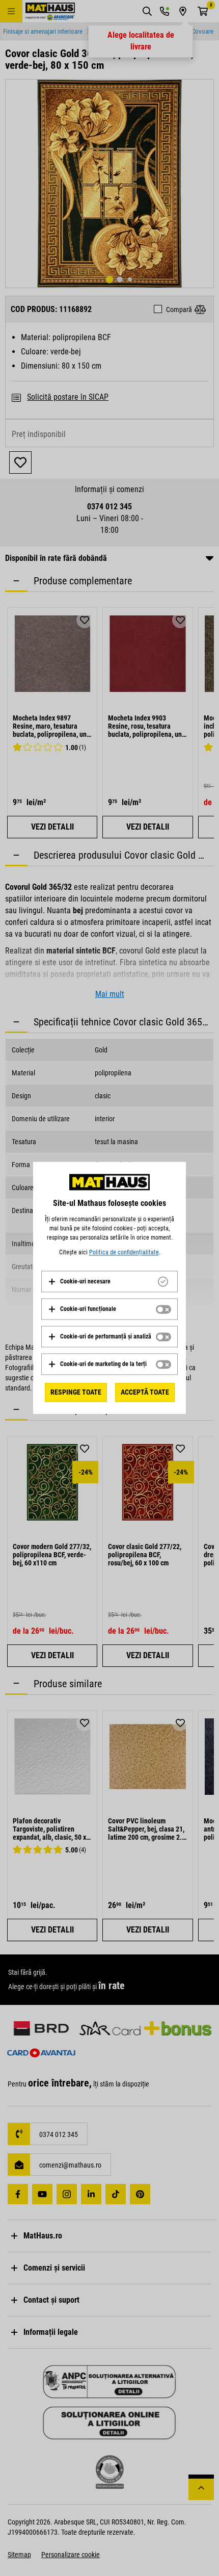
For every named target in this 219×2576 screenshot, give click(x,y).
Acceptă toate (145, 1392)
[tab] (109, 1281)
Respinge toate (76, 1392)
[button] (79, 1281)
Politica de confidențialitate (124, 1252)
